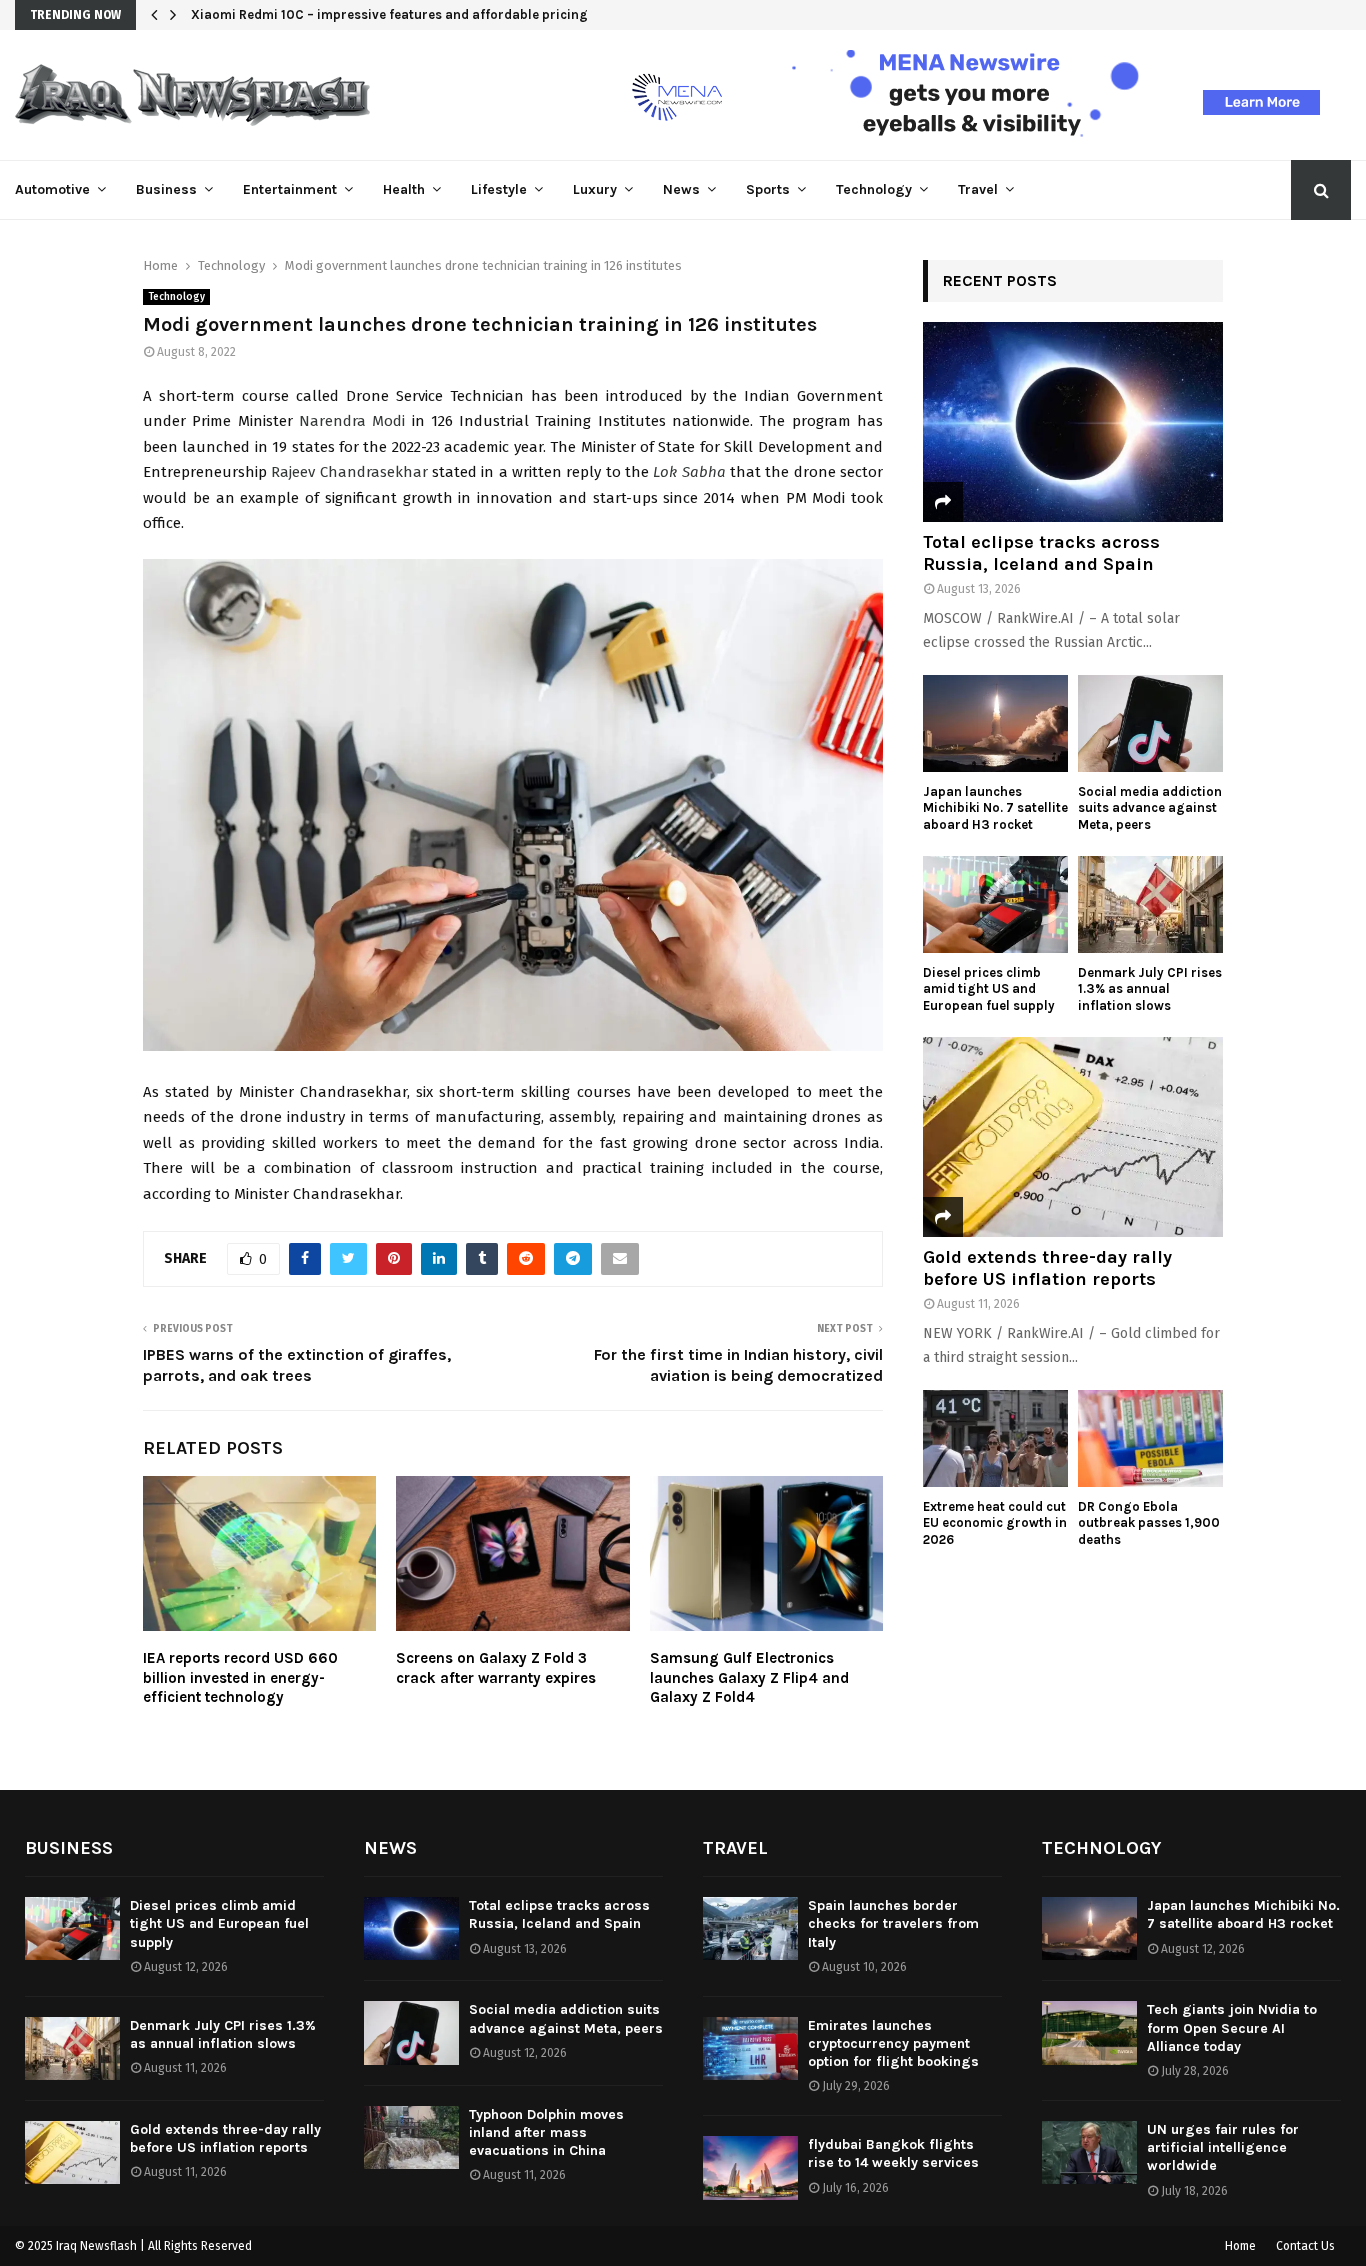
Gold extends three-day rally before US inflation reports (1047, 1268)
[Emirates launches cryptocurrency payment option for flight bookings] (750, 2048)
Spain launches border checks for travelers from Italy (893, 1923)
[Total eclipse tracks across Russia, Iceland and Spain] (1073, 422)
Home (1240, 2246)
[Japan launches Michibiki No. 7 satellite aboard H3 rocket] (995, 723)
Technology (874, 189)
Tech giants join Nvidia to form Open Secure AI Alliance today (1232, 2027)
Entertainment (290, 189)
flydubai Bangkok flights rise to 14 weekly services (893, 2153)
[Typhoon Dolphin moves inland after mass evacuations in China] (411, 2137)
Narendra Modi (352, 421)
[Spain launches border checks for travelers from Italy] (750, 1928)
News (681, 189)
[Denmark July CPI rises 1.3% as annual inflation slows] (1150, 904)
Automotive (52, 189)
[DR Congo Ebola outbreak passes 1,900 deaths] (1150, 1438)
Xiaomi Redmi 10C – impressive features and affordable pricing (389, 14)
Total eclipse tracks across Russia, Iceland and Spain (1041, 553)
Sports (768, 189)
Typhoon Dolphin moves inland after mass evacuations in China (546, 2132)
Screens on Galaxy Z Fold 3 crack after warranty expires (496, 1668)
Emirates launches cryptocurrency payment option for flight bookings (893, 2043)
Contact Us (1305, 2246)
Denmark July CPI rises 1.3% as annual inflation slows (1150, 989)
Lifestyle (499, 189)
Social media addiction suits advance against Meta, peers (1150, 808)
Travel (978, 189)
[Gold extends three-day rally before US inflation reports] (1073, 1137)
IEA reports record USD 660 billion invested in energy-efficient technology (240, 1677)
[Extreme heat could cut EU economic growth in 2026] (995, 1438)
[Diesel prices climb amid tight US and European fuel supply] (995, 904)
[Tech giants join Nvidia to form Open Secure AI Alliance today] (1089, 2032)
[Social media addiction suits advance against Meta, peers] (1150, 723)
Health (404, 189)
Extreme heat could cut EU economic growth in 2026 (995, 1523)
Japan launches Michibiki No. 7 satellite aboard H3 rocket (995, 808)
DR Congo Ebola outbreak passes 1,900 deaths (1149, 1523)
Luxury (595, 189)
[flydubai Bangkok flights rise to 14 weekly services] (750, 2167)
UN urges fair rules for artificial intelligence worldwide (1223, 2147)
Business (166, 189)
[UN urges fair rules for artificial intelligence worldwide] (1089, 2152)
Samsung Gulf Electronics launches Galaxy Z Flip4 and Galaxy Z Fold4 (749, 1677)
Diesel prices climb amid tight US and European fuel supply (989, 989)
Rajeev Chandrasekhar (349, 472)
